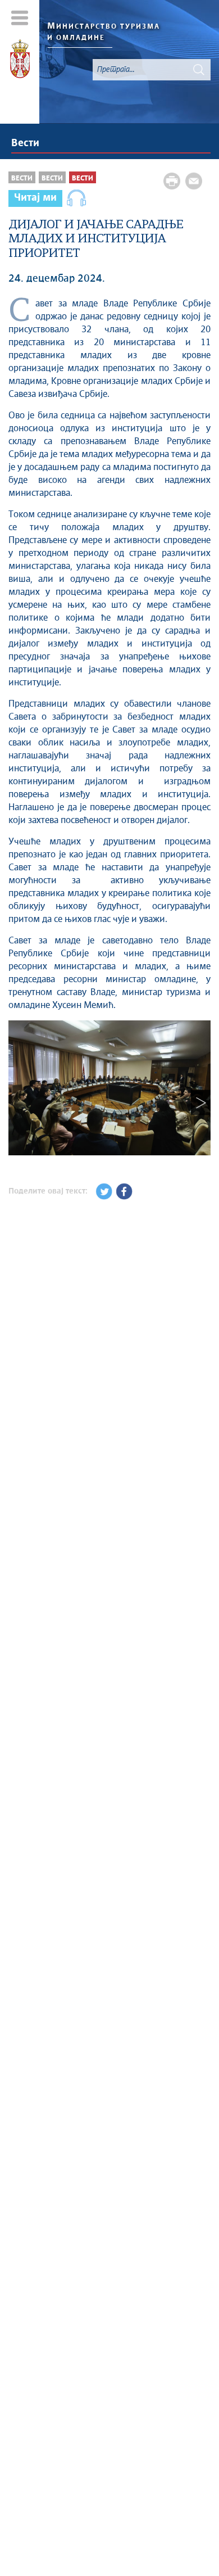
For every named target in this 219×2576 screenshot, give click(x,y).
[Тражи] (199, 70)
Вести (25, 143)
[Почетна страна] (20, 61)
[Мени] (20, 18)
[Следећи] (201, 1102)
